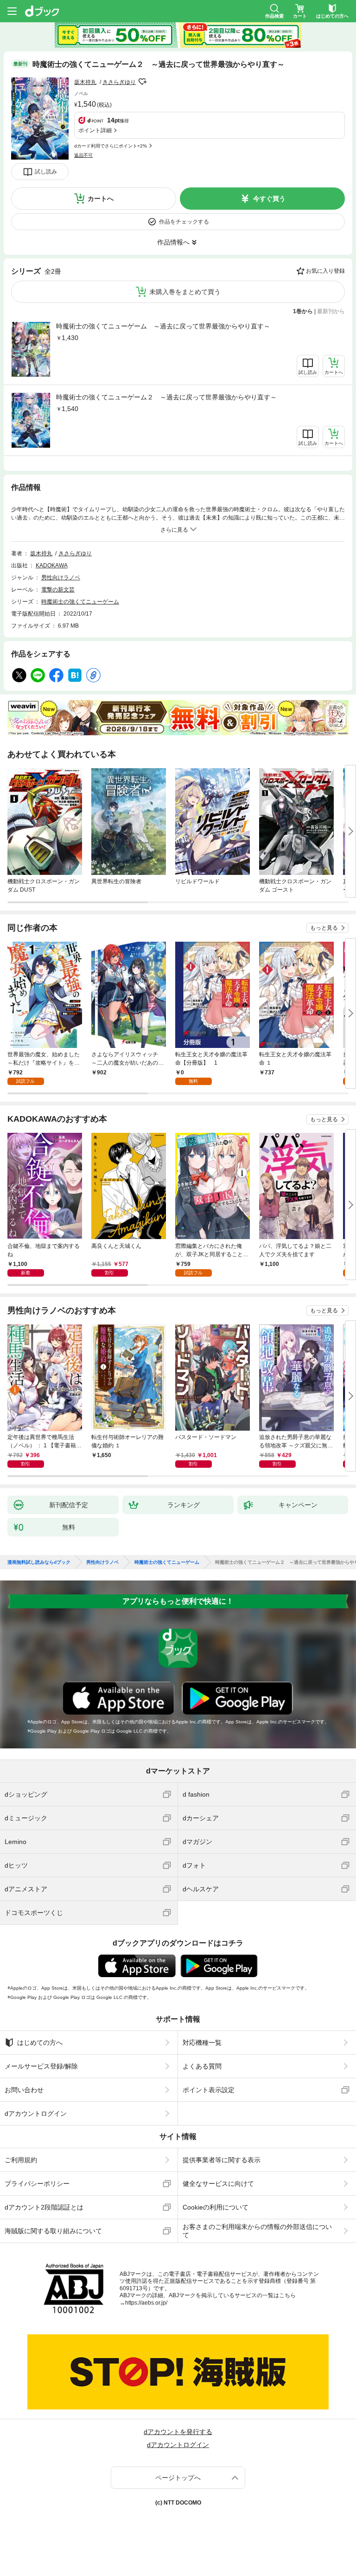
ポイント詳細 (95, 130)
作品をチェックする (184, 222)
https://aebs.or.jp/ (146, 2303)
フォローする (142, 82)
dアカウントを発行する (178, 2432)
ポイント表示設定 (209, 2090)
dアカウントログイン (36, 2113)
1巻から (303, 311)
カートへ (101, 199)
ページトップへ (178, 2478)
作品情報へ (173, 242)
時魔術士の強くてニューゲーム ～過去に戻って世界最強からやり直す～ (163, 326)
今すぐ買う (269, 199)
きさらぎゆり (119, 82)
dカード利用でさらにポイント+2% (111, 146)
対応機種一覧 (202, 2043)
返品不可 (83, 155)
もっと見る (324, 928)
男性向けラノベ (61, 578)
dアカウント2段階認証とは (44, 2207)
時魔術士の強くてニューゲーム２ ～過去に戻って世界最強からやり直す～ (166, 397)
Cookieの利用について (216, 2207)
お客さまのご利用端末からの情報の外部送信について (257, 2231)
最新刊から (331, 311)
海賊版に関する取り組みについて (53, 2231)
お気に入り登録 (325, 271)
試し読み (46, 172)
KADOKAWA (52, 565)
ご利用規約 (21, 2160)
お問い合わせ (24, 2090)
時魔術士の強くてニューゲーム (80, 602)
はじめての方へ (40, 2043)
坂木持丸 (85, 82)
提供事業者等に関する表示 (222, 2160)
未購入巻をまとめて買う (185, 292)
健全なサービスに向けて (218, 2184)
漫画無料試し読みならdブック (39, 1562)
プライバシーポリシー (37, 2184)
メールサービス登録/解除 (41, 2066)
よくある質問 (202, 2066)
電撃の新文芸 (58, 590)
